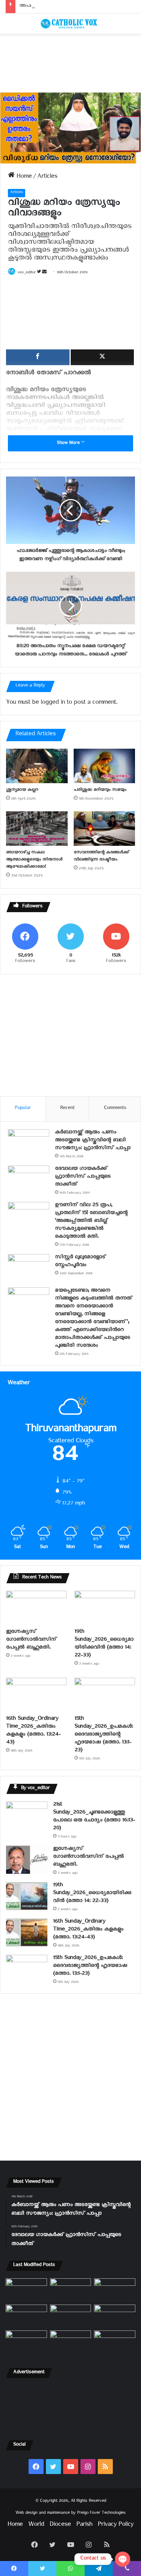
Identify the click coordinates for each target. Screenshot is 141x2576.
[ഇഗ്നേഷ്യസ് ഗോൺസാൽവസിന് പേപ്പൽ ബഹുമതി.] (36, 1608)
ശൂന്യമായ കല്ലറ (22, 790)
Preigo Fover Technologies (101, 2514)
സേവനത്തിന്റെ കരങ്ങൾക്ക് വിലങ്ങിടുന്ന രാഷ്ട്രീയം (101, 857)
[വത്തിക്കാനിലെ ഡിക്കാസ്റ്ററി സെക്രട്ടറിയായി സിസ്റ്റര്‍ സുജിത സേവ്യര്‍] (71, 2342)
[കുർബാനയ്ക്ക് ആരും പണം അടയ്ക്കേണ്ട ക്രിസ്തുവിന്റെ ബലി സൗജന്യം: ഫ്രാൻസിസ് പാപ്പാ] (29, 1143)
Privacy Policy (116, 2526)
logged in (53, 704)
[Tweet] (102, 357)
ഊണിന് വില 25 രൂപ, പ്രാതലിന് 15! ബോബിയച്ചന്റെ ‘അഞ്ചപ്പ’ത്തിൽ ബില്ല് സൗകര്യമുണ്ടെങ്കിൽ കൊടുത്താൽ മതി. (91, 1222)
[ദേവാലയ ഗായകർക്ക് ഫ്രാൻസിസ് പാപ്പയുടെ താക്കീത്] (29, 1180)
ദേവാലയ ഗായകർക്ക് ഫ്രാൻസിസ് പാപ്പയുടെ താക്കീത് (83, 1177)
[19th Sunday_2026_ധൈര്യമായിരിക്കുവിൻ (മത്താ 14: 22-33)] (105, 1608)
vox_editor (27, 273)
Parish (84, 2526)
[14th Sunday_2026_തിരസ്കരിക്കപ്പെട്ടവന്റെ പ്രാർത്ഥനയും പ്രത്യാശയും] (26, 2342)
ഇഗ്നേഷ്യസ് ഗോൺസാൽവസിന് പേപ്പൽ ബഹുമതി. (31, 1640)
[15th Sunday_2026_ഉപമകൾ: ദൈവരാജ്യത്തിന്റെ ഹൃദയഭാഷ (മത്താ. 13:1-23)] (105, 1695)
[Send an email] (44, 273)
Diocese (60, 2526)
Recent (67, 1109)
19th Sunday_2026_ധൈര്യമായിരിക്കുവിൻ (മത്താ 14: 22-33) (104, 1644)
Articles (47, 178)
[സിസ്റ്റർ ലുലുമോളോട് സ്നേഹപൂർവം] (29, 1268)
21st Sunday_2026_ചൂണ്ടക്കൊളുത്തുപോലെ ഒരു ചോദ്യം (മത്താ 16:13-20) (94, 1817)
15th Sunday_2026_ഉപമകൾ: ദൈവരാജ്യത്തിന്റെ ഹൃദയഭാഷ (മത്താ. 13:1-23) (104, 1735)
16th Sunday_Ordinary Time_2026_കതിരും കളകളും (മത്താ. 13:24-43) (33, 1731)
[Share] (38, 357)
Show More (69, 444)
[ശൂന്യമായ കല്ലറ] (37, 766)
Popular (23, 1109)
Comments (115, 1109)
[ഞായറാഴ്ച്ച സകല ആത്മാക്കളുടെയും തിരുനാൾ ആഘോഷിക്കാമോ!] (37, 829)
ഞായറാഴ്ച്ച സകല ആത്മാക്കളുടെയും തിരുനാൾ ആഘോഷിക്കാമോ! (34, 860)
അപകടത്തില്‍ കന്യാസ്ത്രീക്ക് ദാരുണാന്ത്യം (66, 7)
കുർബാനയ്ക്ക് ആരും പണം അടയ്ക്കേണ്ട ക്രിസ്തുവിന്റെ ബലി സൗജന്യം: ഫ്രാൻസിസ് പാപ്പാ (93, 1141)
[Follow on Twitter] (39, 273)
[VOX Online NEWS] (71, 24)
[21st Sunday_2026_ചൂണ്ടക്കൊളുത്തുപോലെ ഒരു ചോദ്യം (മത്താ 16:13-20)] (27, 1815)
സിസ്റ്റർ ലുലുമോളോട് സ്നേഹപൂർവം (80, 1262)
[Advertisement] (70, 63)
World (36, 2526)
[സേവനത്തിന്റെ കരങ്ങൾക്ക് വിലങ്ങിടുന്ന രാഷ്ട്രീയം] (105, 829)
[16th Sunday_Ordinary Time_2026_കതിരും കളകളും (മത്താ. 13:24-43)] (36, 1695)
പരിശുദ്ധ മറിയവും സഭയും (100, 790)
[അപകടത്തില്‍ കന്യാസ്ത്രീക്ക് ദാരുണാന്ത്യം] (115, 2342)
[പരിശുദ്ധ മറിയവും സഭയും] (105, 766)
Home (23, 178)
